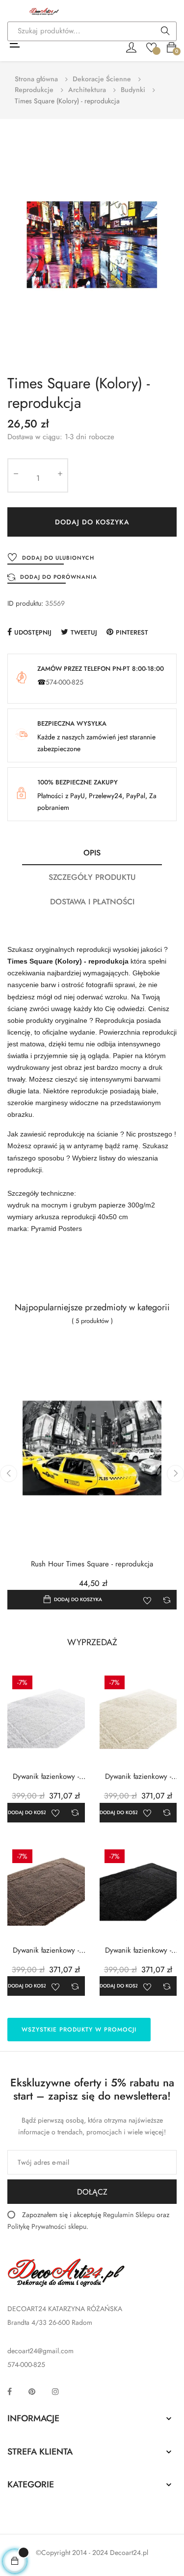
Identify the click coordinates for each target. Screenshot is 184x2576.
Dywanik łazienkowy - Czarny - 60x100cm (138, 1950)
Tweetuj (84, 632)
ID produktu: (25, 603)
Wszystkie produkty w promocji (79, 2030)
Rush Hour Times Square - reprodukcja (92, 1564)
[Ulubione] (151, 47)
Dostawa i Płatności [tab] (92, 902)
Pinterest (132, 632)
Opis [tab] (92, 853)
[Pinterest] (32, 2391)
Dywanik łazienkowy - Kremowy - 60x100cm (138, 1777)
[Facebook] (10, 2391)
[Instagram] (55, 2391)
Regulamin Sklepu (129, 2215)
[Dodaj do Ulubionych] (147, 1600)
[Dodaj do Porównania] (167, 1600)
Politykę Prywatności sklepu (47, 2226)
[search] (165, 32)
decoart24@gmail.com (40, 2351)
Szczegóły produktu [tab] (92, 877)
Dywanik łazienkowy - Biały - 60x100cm (46, 1777)
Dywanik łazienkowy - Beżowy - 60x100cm (46, 1950)
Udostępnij (33, 632)
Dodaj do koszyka (92, 522)
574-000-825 (65, 682)
